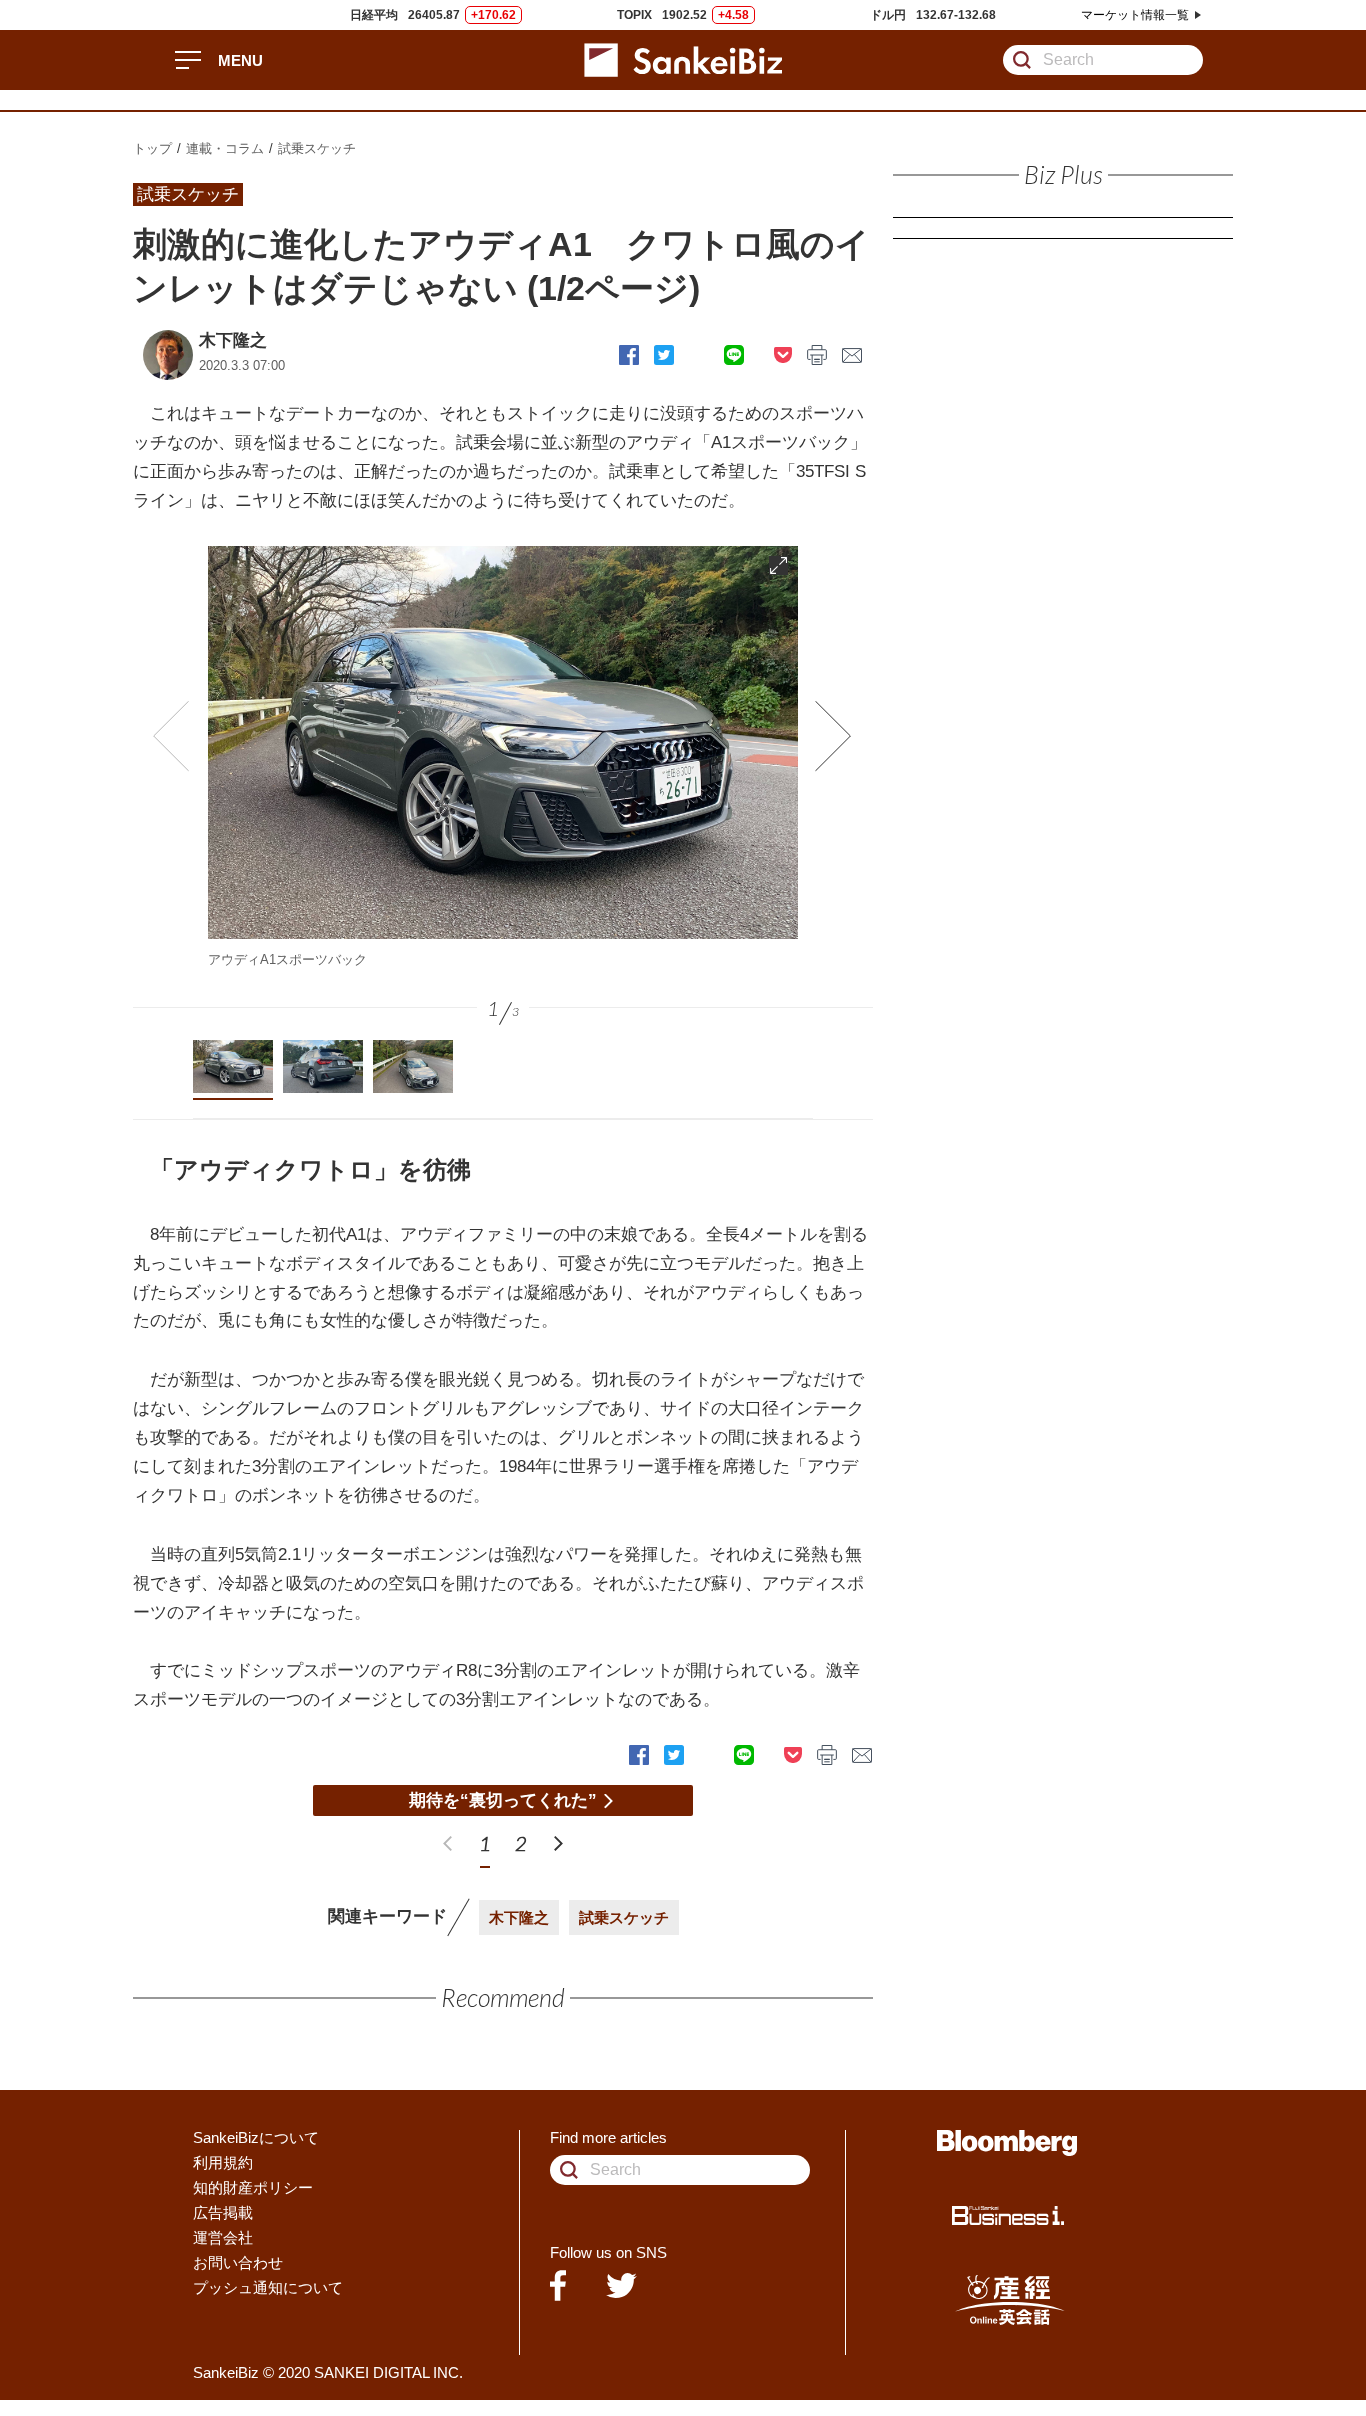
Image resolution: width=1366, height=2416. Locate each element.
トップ (152, 148)
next (558, 1843)
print (817, 355)
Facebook (629, 355)
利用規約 (223, 2162)
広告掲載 (223, 2212)
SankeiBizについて (256, 2137)
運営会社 (223, 2237)
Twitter (664, 355)
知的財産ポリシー (253, 2187)
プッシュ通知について (268, 2287)
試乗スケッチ (317, 148)
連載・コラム (225, 148)
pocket (783, 355)
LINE (734, 355)
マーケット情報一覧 (1135, 15)
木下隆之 (233, 340)
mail (852, 355)
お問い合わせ (238, 2262)
